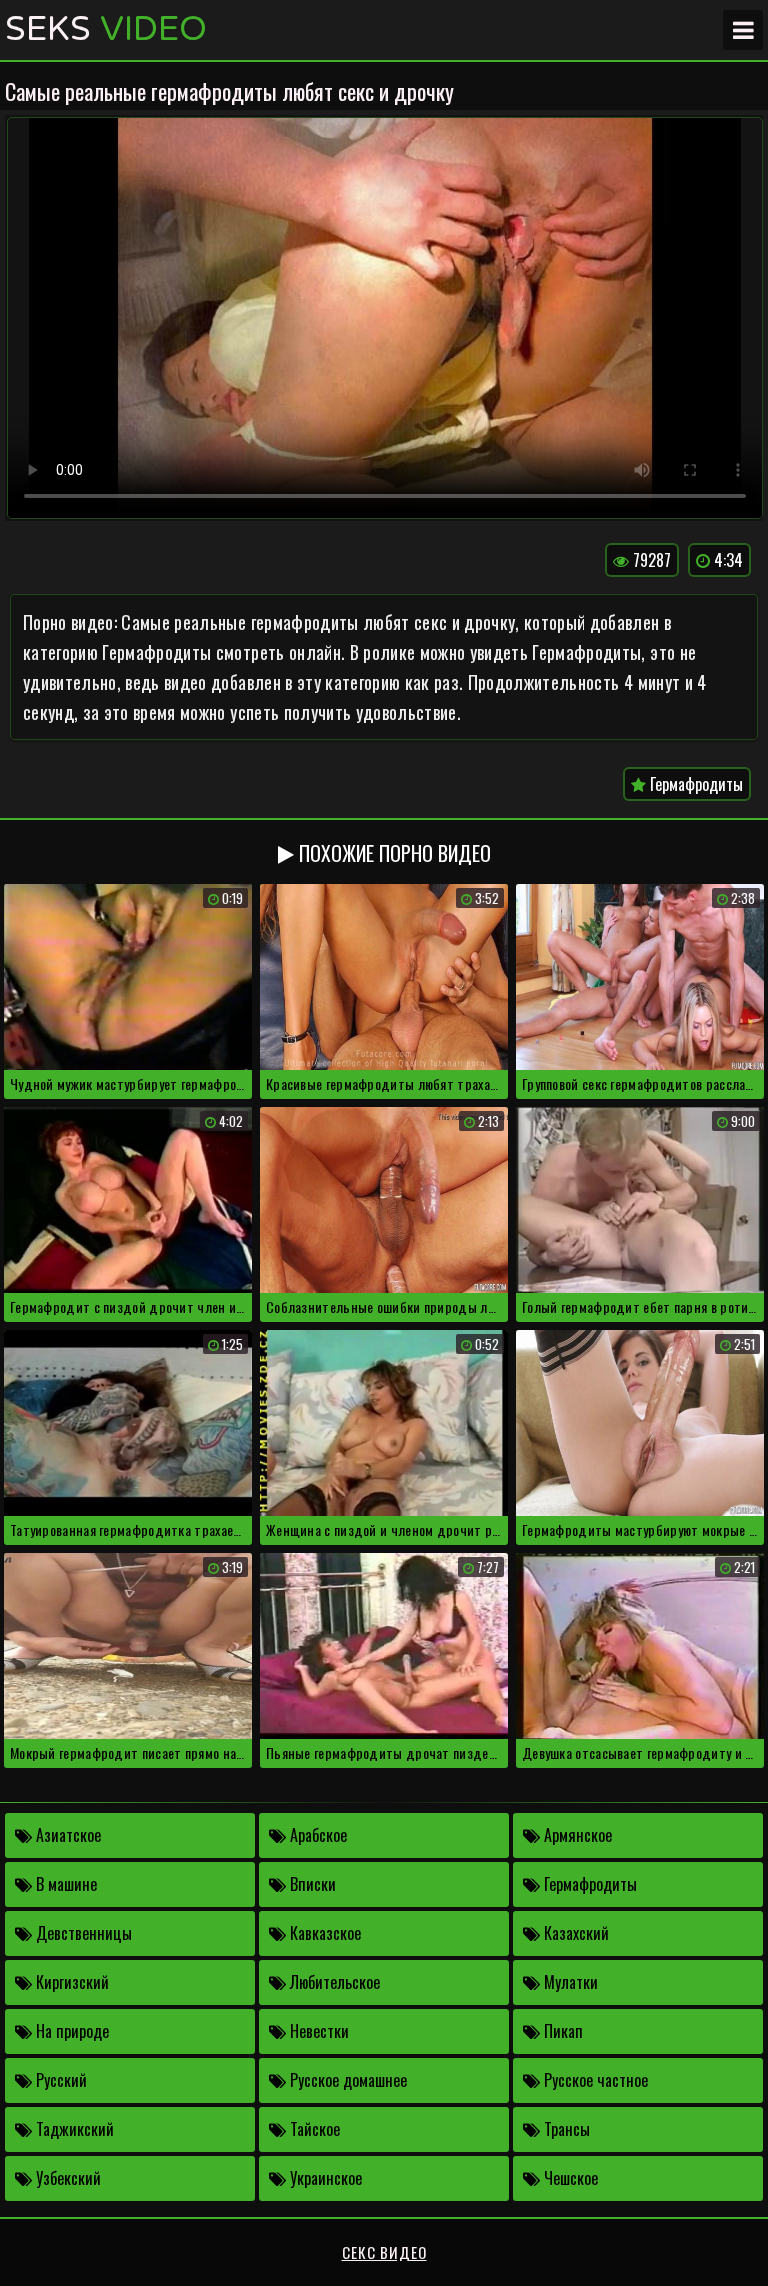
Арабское (316, 1835)
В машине (64, 1884)
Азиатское (66, 1835)
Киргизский (70, 1982)
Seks (106, 30)
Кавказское (323, 1933)
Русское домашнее (346, 2080)
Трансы (565, 2129)
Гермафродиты (694, 784)
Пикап (561, 2031)
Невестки (317, 2031)
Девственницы (82, 1933)
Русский (59, 2080)
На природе (70, 2031)
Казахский (574, 1933)
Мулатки (569, 1982)
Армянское (576, 1835)
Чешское (569, 2178)
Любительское (333, 1982)
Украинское (324, 2178)
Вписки (311, 1884)
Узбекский (66, 2178)
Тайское (313, 2129)
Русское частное (594, 2080)
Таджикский (73, 2129)
